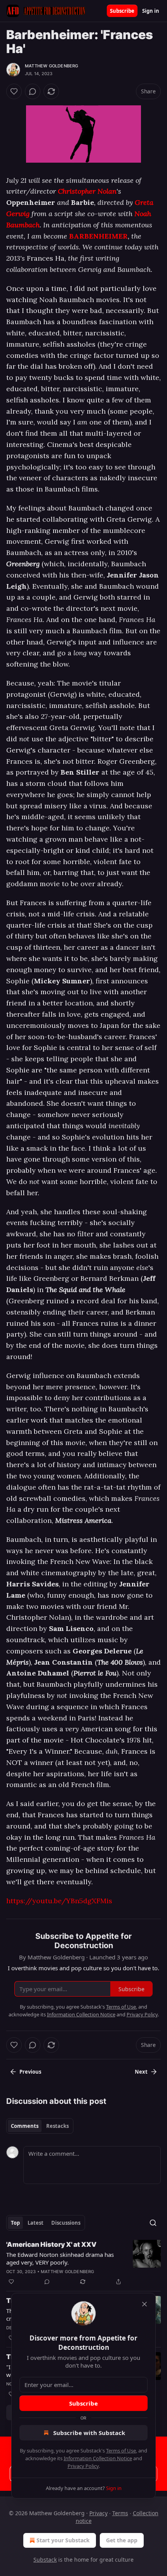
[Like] (14, 91)
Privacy (98, 2513)
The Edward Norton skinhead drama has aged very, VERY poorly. (60, 2258)
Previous (30, 2072)
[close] (144, 2304)
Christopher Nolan (87, 191)
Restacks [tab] (57, 2126)
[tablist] (40, 2126)
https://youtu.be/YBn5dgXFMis (59, 1901)
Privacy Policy (83, 2466)
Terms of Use (121, 2451)
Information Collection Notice (98, 2458)
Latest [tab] (36, 2223)
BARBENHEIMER (98, 236)
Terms (120, 2513)
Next (141, 2072)
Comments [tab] (25, 2126)
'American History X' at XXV (51, 2244)
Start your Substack (63, 2540)
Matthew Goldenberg (52, 66)
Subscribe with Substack (89, 2433)
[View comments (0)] (33, 91)
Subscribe (122, 11)
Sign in (151, 11)
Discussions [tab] (66, 2223)
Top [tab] (15, 2223)
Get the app (122, 2540)
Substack (45, 2560)
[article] (83, 2263)
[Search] (153, 2223)
